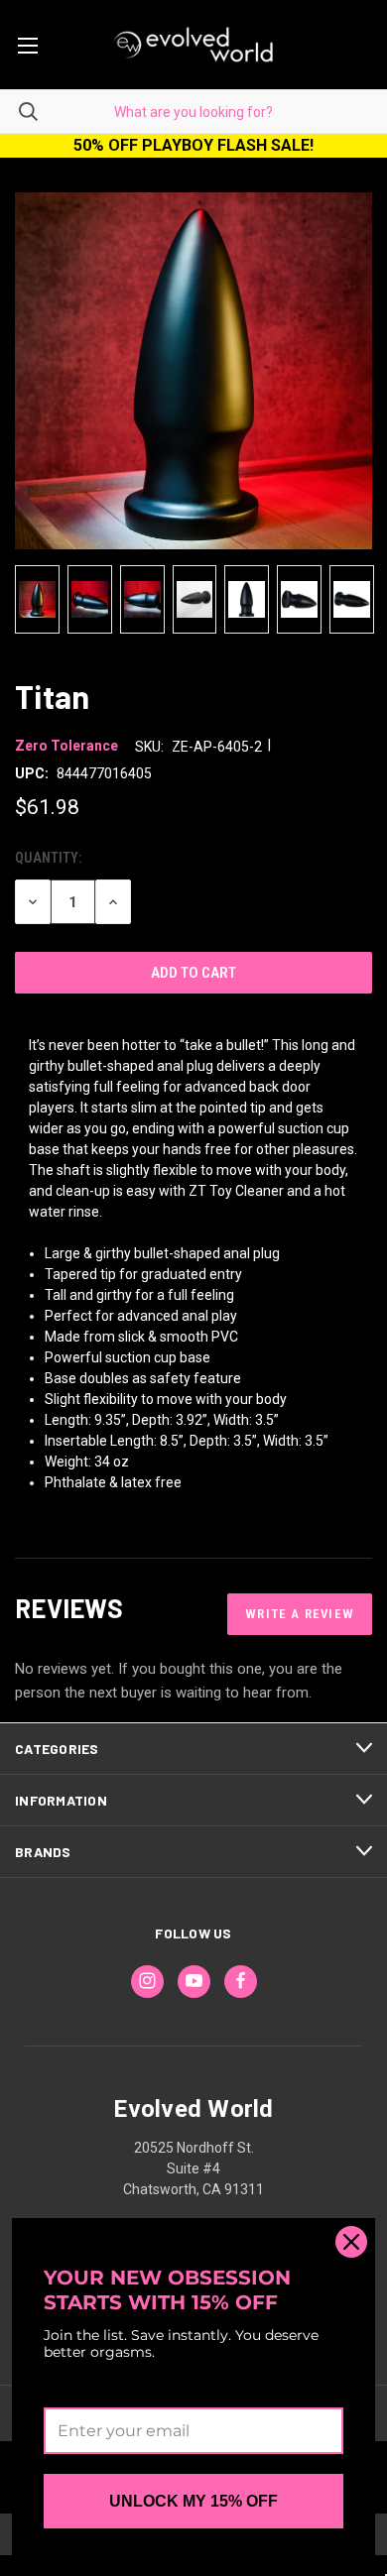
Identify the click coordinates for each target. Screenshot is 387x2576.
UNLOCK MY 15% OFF (193, 2501)
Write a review (300, 1614)
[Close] (351, 2242)
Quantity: (48, 858)
